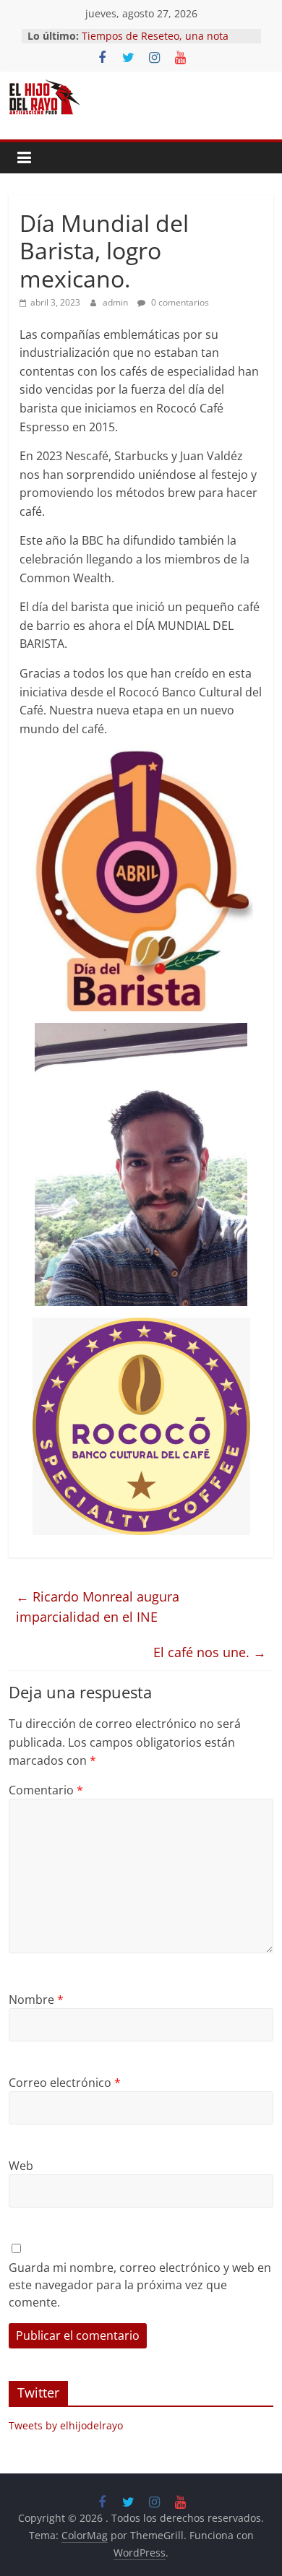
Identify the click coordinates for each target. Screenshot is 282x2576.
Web (21, 2166)
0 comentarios (179, 302)
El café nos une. (210, 1652)
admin (116, 302)
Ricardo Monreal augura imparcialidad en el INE (98, 1607)
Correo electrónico (65, 2083)
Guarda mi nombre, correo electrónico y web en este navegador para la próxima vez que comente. (140, 2285)
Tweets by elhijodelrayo (66, 2425)
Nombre (36, 2000)
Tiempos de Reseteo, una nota (155, 36)
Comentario (46, 1790)
